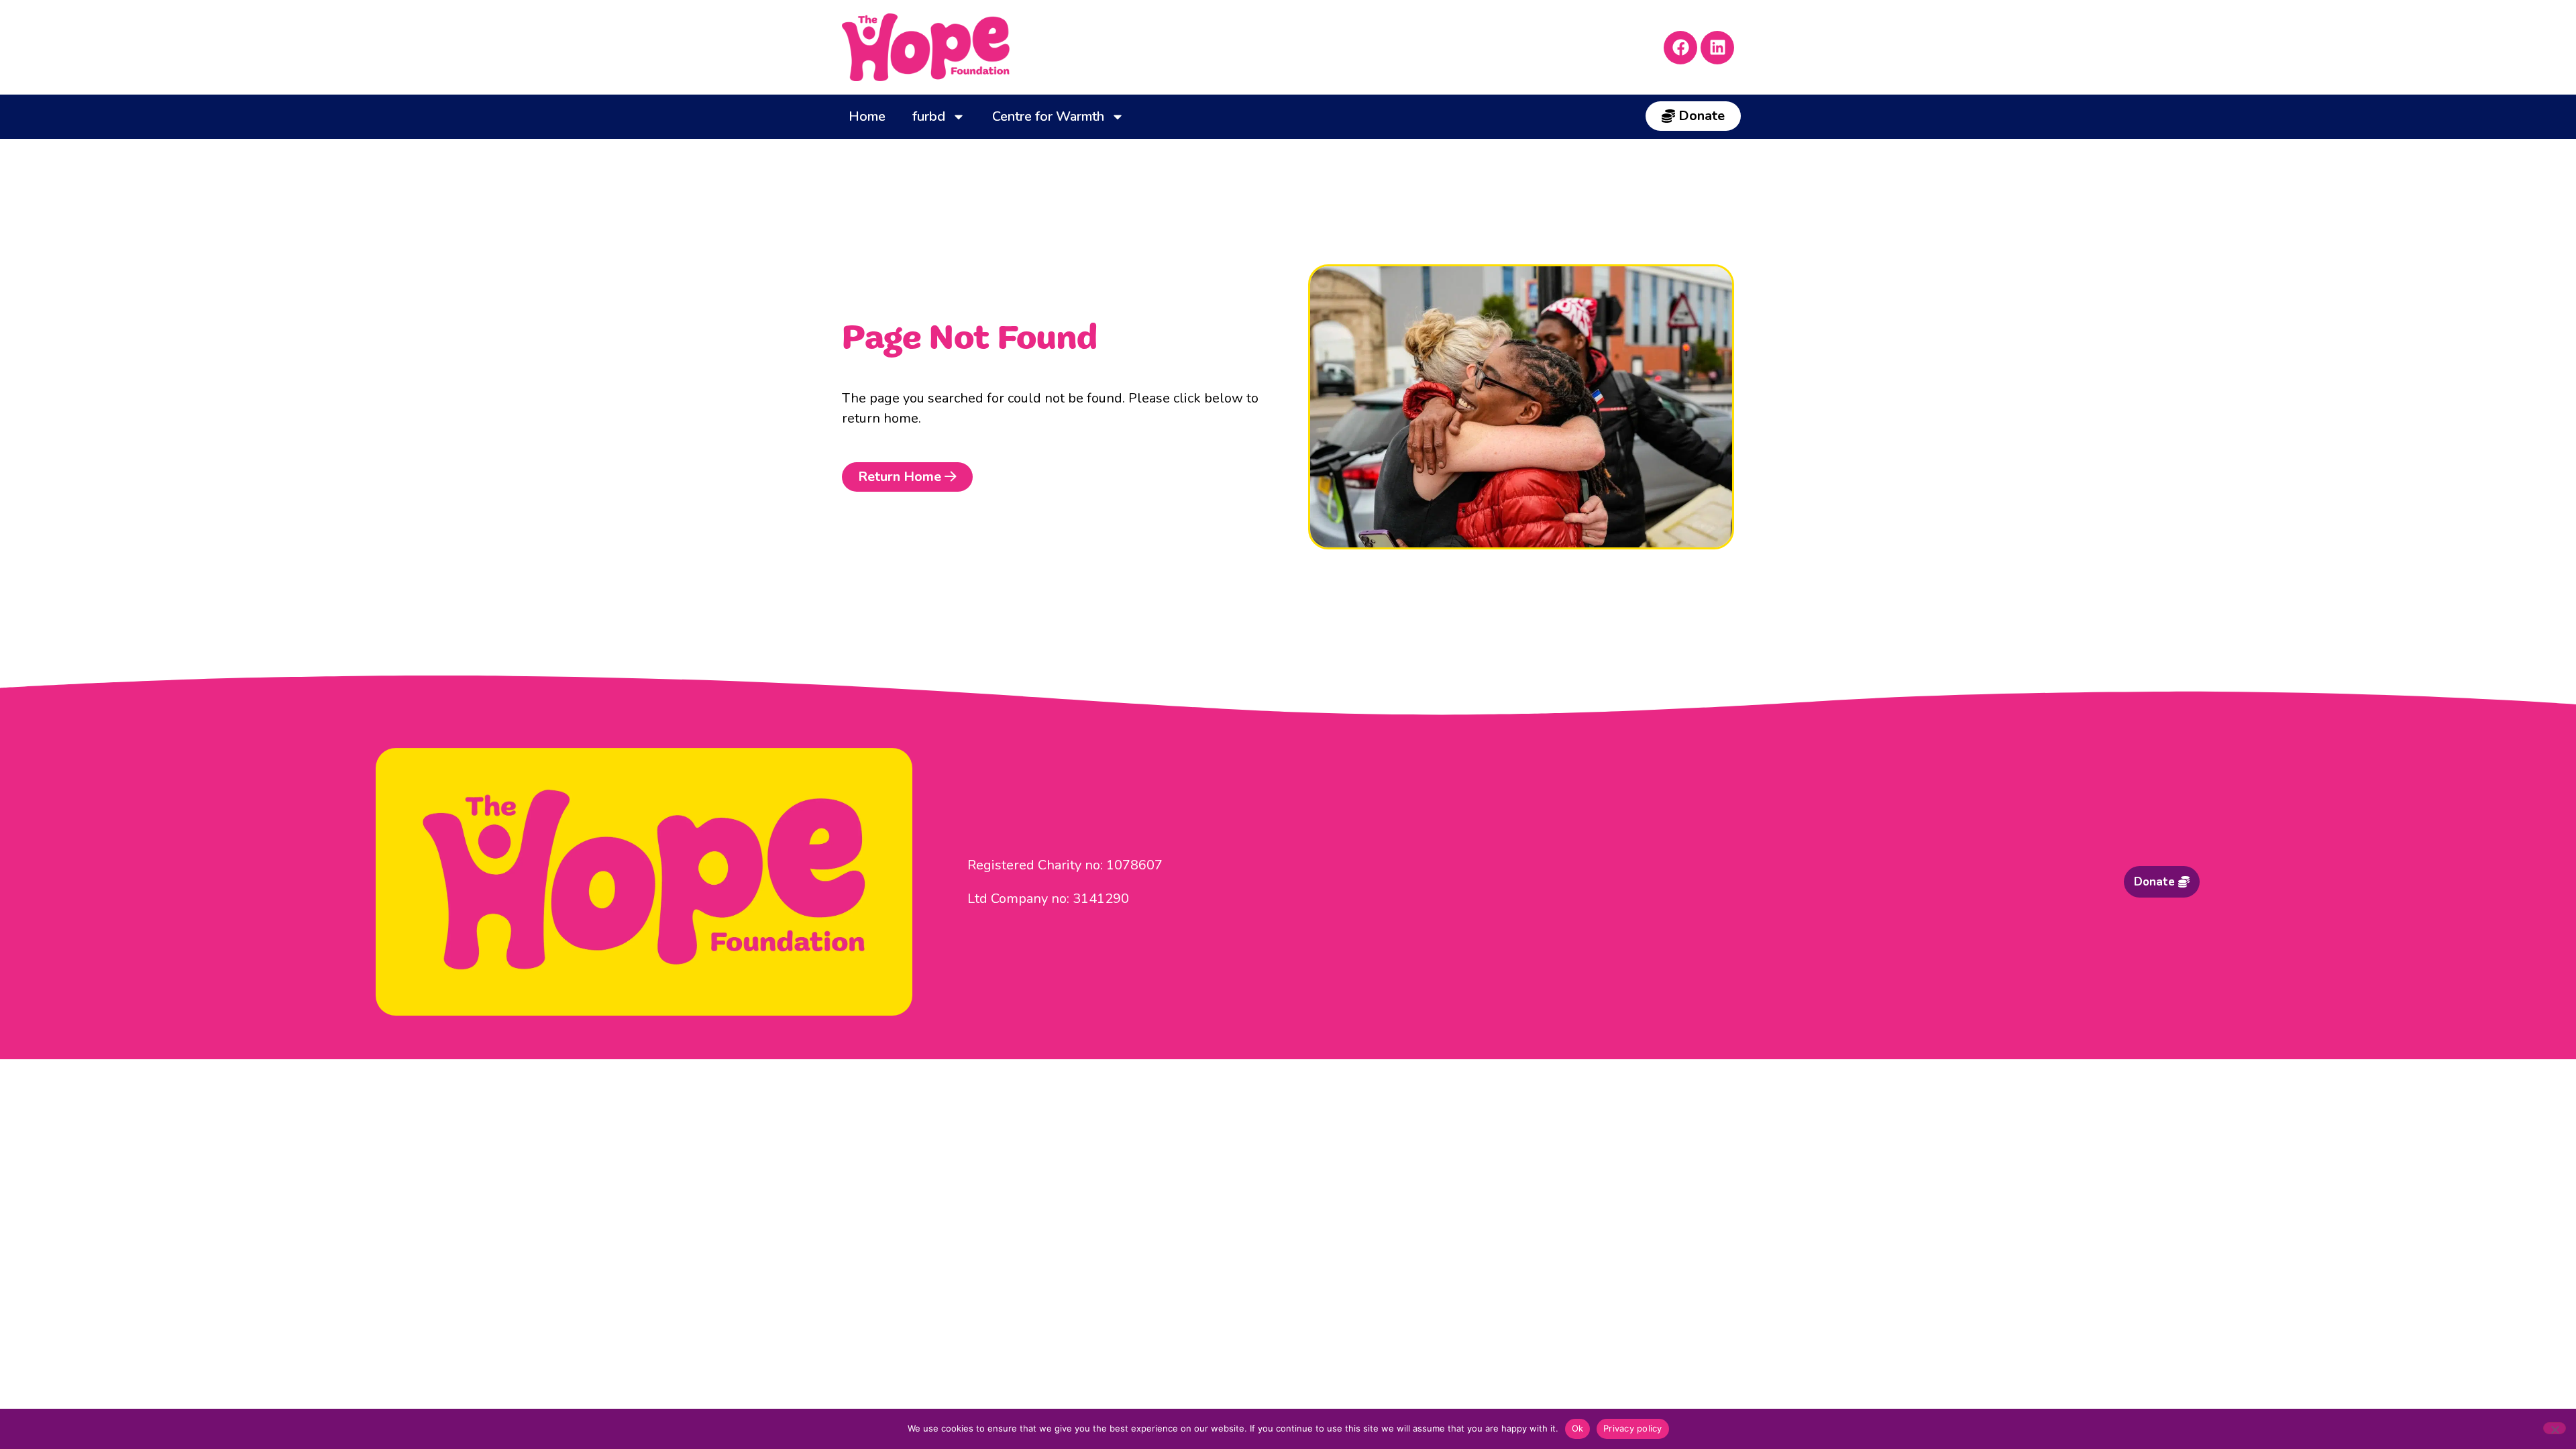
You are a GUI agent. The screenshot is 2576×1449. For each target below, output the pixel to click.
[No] (2555, 1428)
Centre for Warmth (1048, 116)
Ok (1578, 1428)
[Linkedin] (1717, 48)
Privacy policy (1633, 1428)
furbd (929, 116)
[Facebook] (1680, 48)
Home (867, 116)
